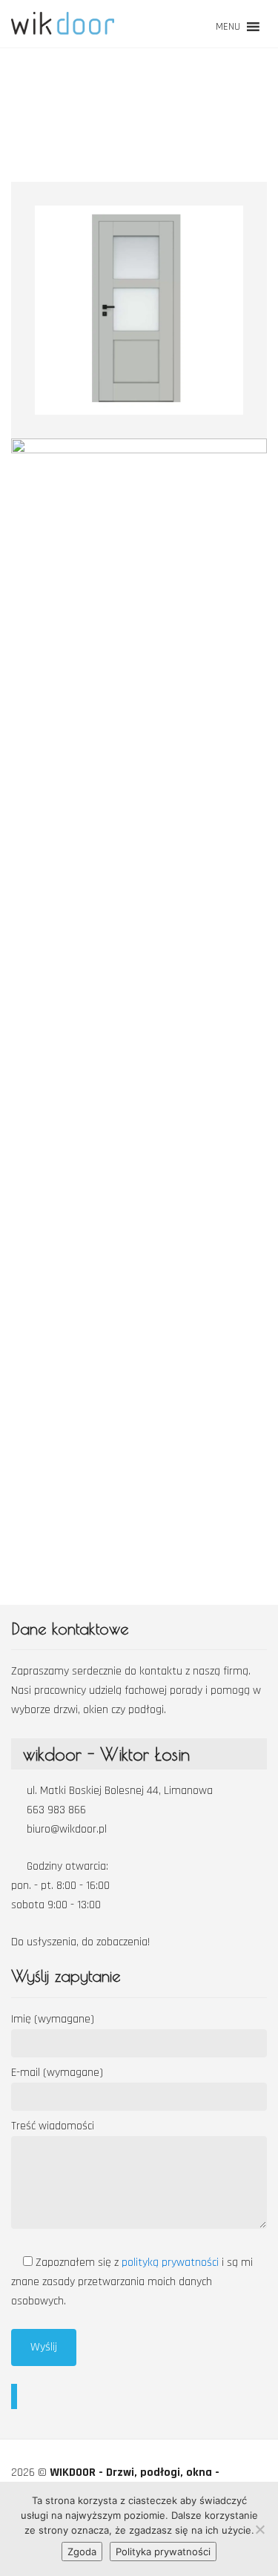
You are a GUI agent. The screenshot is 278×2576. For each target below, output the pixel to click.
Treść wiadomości (53, 2126)
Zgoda (82, 2552)
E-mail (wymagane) (57, 2073)
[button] (228, 27)
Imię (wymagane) (53, 2019)
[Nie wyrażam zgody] (259, 2529)
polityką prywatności (172, 2263)
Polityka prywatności (163, 2552)
